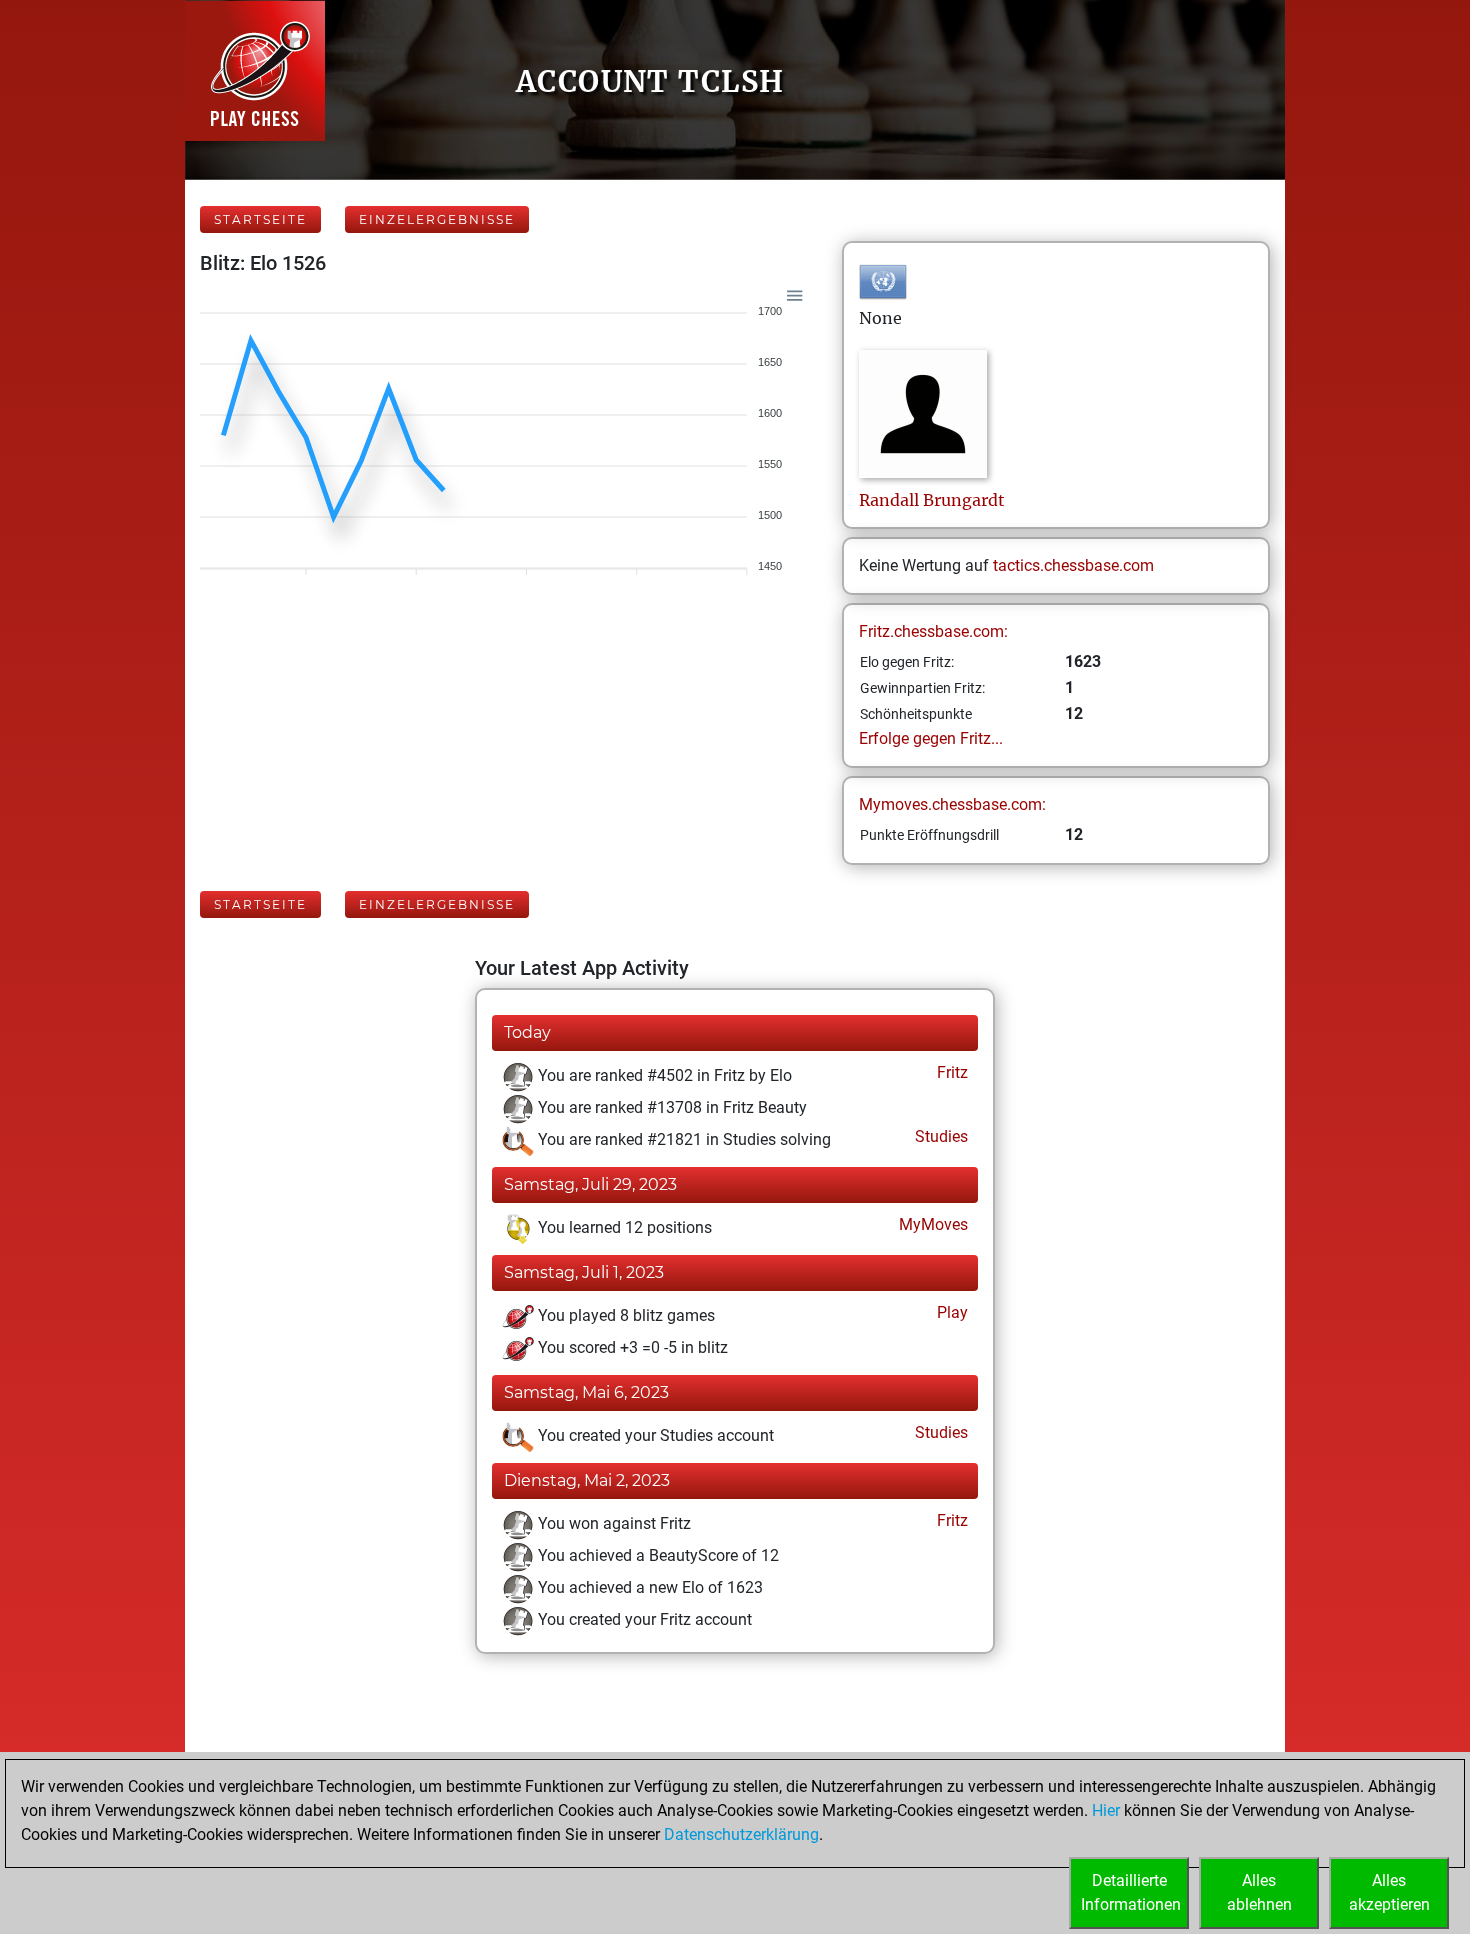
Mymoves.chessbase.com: (952, 804)
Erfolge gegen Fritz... (931, 738)
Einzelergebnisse (437, 219)
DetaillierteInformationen (1131, 1892)
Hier (1106, 1810)
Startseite (260, 219)
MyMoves (931, 1224)
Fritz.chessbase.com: (933, 631)
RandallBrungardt (932, 500)
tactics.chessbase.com (1073, 565)
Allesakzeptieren (1389, 1892)
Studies (939, 1136)
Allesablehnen (1259, 1892)
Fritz (950, 1072)
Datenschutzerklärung (741, 1834)
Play (950, 1312)
